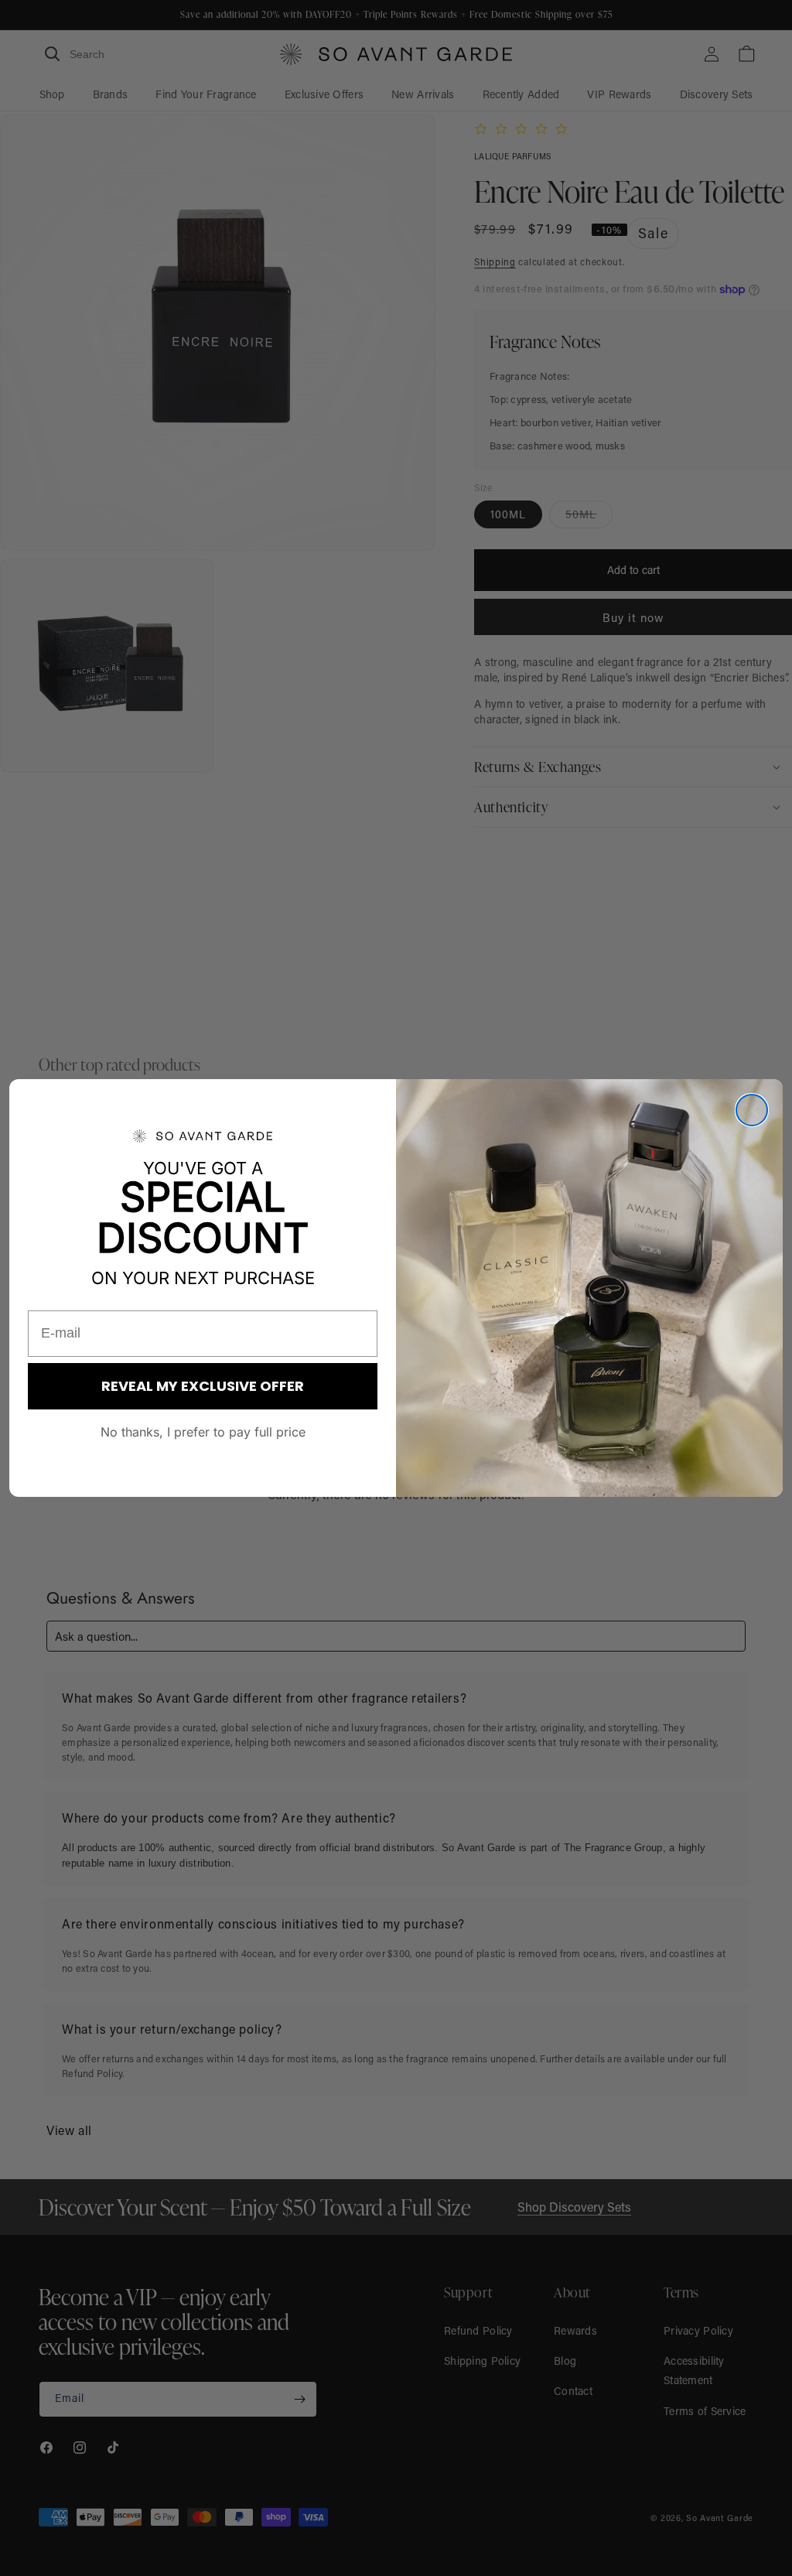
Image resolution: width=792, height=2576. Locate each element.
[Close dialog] (752, 1110)
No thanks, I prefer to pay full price (203, 1432)
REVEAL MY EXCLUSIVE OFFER (203, 1386)
